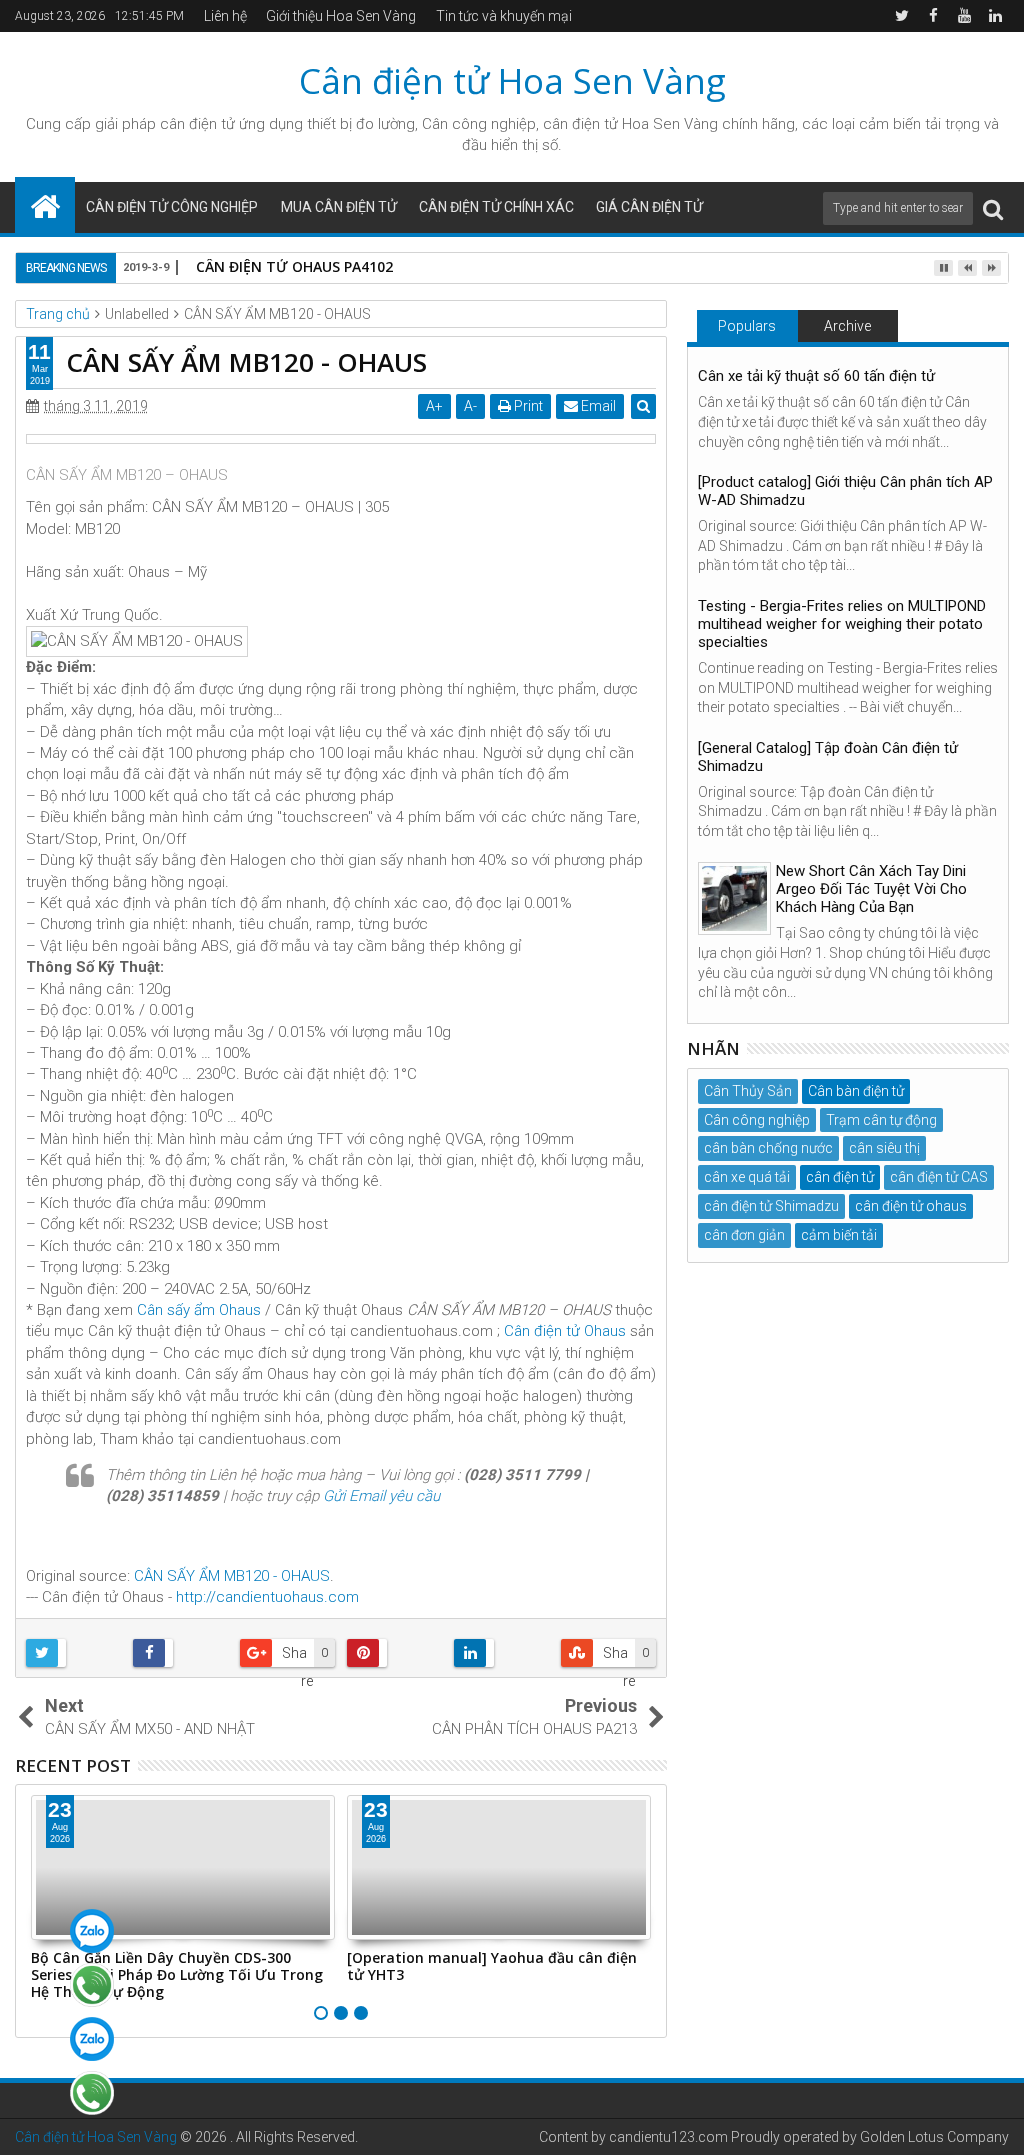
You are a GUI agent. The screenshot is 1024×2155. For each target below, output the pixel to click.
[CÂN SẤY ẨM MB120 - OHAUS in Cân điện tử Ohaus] (341, 439)
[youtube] (964, 16)
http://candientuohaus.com (267, 1597)
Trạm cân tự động (881, 1120)
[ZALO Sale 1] (92, 1931)
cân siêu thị (884, 1148)
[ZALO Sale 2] (92, 2039)
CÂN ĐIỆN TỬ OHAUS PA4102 (294, 266)
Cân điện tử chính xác (496, 207)
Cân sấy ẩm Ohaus (199, 1310)
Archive (847, 326)
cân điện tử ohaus (911, 1206)
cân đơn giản (744, 1235)
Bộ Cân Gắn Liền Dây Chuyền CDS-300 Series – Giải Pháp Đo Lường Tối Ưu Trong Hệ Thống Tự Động (177, 1974)
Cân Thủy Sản (748, 1091)
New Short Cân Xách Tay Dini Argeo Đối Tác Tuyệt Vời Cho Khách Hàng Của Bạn (871, 889)
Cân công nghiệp (757, 1120)
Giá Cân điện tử (649, 207)
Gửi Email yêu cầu (381, 1496)
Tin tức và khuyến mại (504, 16)
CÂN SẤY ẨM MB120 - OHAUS (232, 1576)
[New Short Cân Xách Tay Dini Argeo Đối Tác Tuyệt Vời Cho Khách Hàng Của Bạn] (734, 898)
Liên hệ (225, 16)
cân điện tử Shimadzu (771, 1206)
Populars (747, 326)
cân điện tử (197, 124)
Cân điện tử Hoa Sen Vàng (512, 80)
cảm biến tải (839, 1235)
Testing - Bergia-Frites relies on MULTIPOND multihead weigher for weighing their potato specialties (842, 624)
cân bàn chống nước (768, 1148)
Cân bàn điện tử (856, 1091)
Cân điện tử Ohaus (565, 1331)
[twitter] (902, 16)
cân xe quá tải (747, 1177)
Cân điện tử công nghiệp (172, 207)
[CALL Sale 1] (92, 1985)
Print (527, 406)
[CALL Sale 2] (92, 2093)
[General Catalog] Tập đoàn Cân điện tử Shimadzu (828, 757)
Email (597, 406)
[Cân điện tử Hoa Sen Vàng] (45, 205)
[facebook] (933, 16)
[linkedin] (995, 16)
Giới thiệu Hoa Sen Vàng (341, 16)
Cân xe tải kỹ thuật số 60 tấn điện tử (816, 376)
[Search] (993, 208)
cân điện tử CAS (939, 1177)
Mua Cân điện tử (339, 207)
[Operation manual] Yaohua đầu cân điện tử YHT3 (492, 1966)
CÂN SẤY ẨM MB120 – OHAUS (127, 475)
